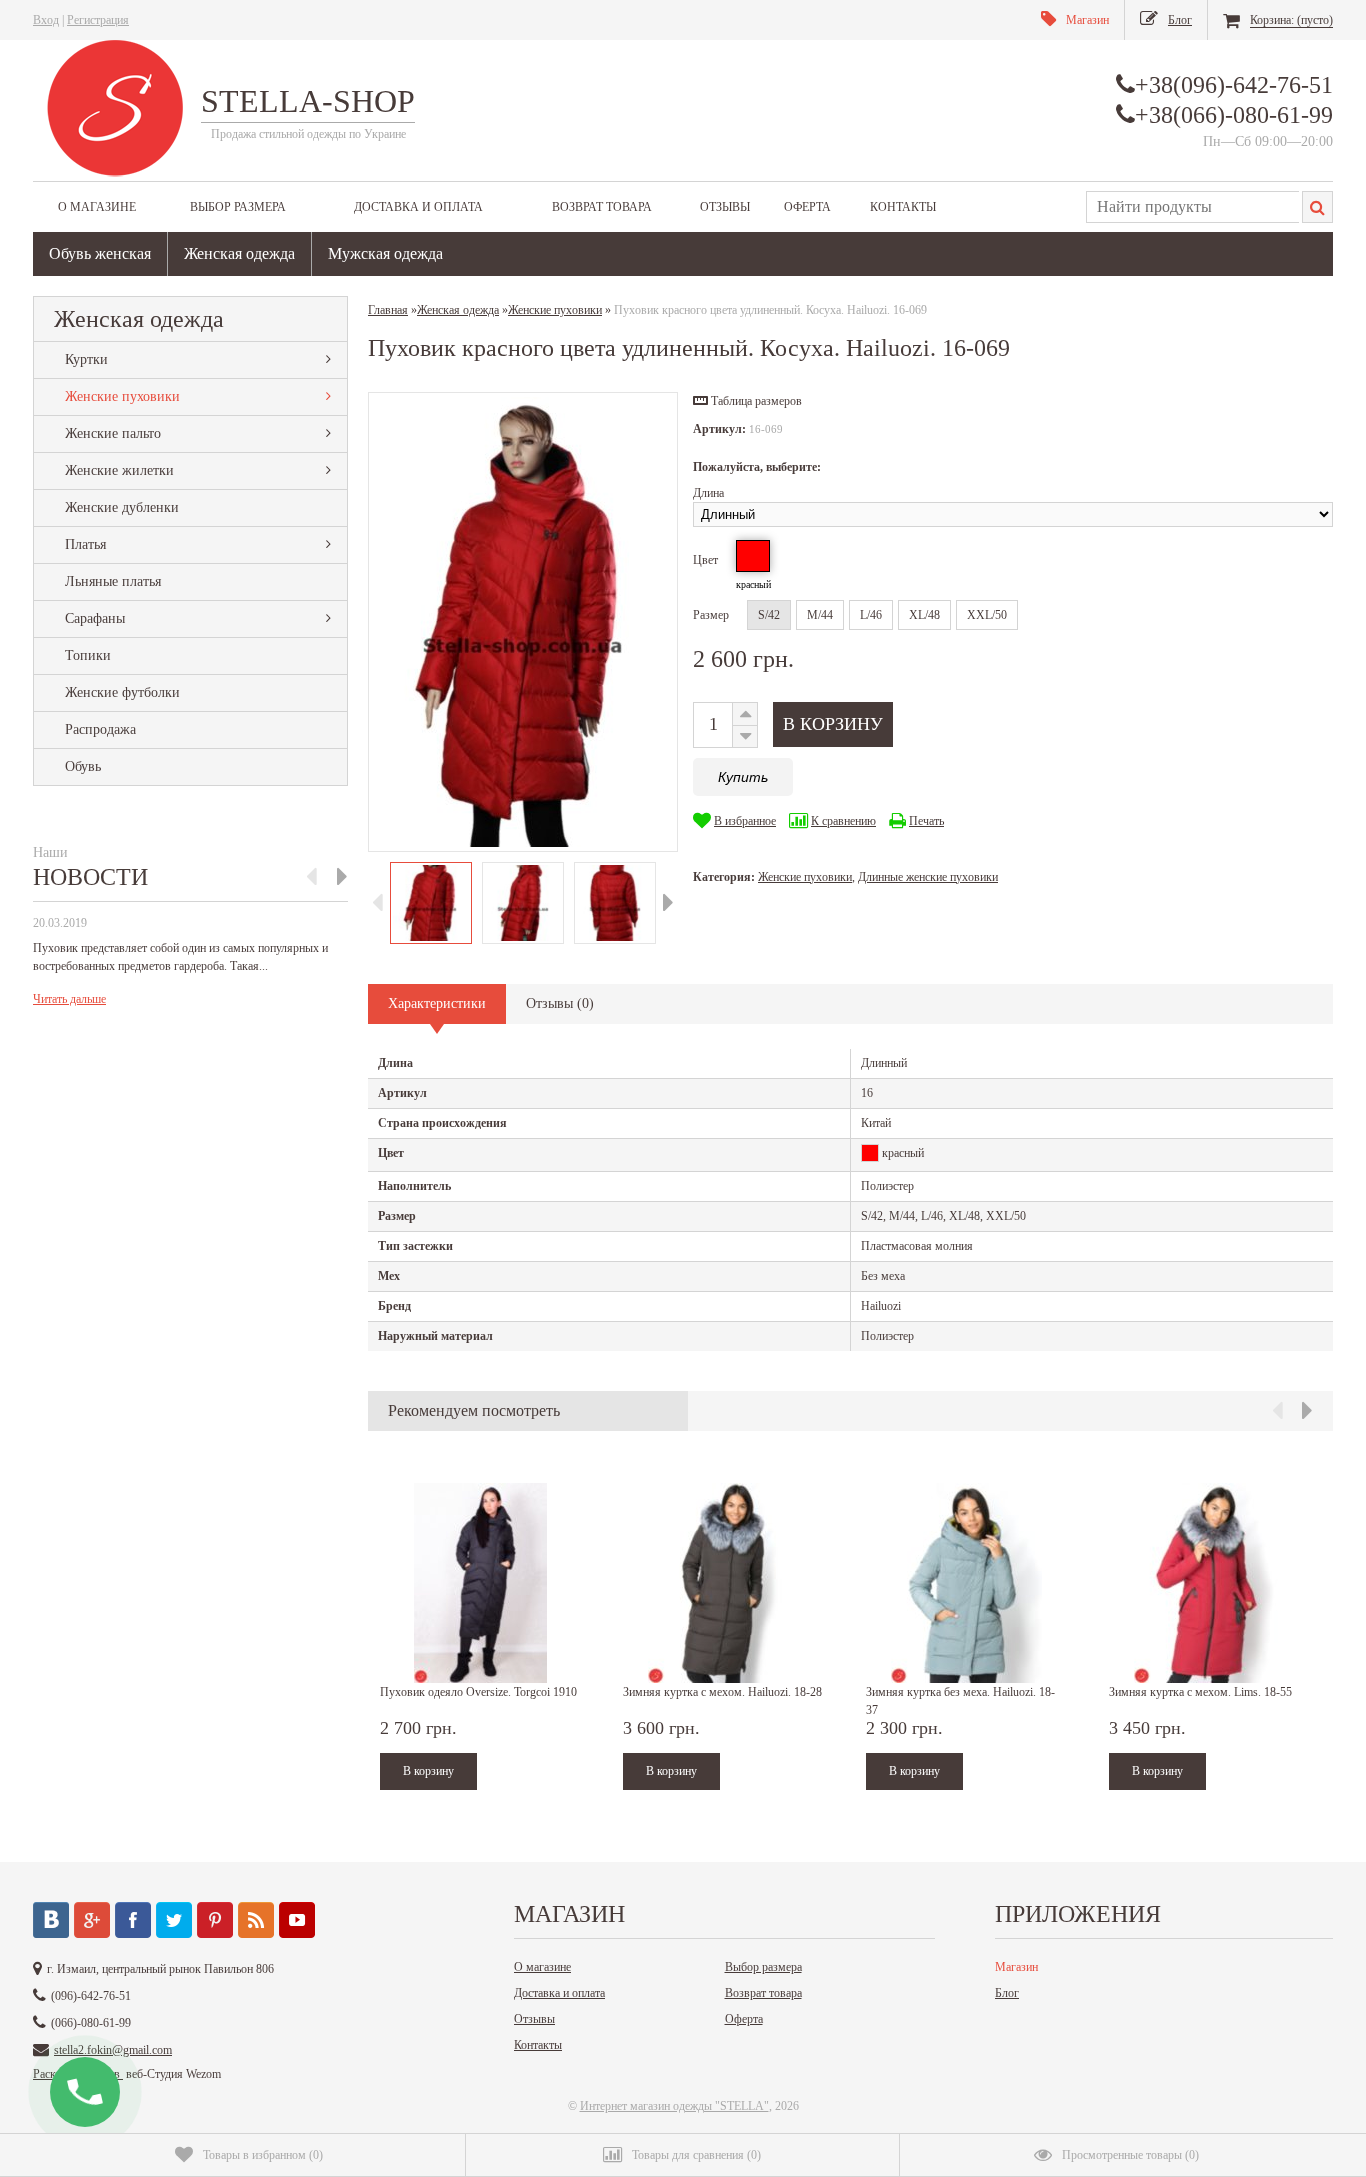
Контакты (903, 207)
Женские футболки (122, 692)
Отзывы (725, 207)
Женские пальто (113, 433)
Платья (85, 544)
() (263, 2155)
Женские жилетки (119, 470)
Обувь (83, 766)
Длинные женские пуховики (928, 877)
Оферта (807, 207)
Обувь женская (100, 253)
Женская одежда (239, 253)
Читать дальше (69, 999)
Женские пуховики (122, 396)
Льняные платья (113, 581)
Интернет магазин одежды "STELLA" (674, 2106)
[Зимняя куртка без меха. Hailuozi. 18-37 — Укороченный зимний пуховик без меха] (966, 1583)
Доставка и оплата (418, 207)
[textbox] (1192, 207)
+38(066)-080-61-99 (1234, 115)
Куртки (86, 359)
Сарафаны (95, 618)
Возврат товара (602, 207)
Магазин (1016, 1967)
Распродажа (100, 729)
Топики (88, 655)
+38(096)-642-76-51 (1234, 85)
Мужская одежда (385, 253)
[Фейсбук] (133, 1920)
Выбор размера (238, 207)
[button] (747, 401)
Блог (1007, 1993)
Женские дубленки (122, 507)
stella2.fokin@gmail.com (113, 2050)
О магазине (97, 207)
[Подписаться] (256, 1920)
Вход (46, 20)
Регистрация (98, 20)
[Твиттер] (174, 1920)
